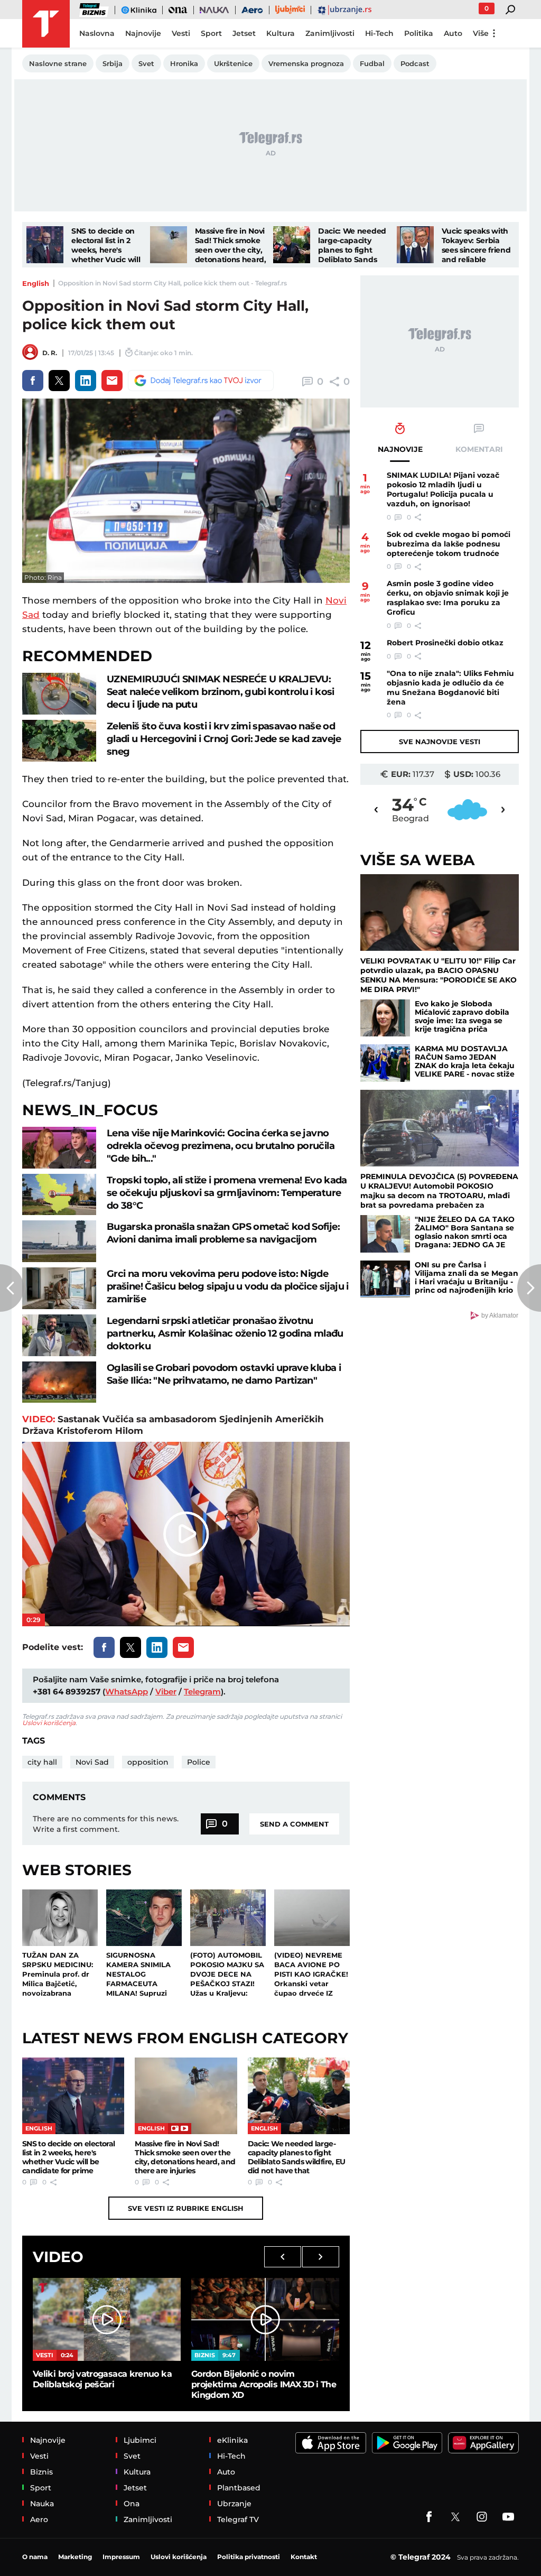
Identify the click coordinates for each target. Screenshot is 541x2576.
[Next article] (529, 1288)
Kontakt (304, 2557)
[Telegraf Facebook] (429, 2517)
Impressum (121, 2557)
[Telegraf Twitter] (455, 2517)
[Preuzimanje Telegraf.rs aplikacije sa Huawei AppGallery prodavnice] (483, 2443)
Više (481, 33)
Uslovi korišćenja (49, 1723)
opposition (148, 1762)
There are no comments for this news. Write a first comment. (106, 1824)
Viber (166, 1692)
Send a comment (294, 1824)
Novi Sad (92, 1762)
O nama (35, 2557)
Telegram (202, 1692)
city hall (42, 1762)
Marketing (75, 2557)
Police (199, 1762)
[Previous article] (12, 1288)
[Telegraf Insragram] (482, 2517)
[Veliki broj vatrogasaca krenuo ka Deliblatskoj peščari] (107, 2319)
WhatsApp (127, 1692)
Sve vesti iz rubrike (186, 2208)
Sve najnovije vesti (440, 742)
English (36, 283)
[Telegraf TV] (508, 2517)
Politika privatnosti (249, 2557)
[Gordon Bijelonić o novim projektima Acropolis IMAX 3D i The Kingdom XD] (265, 2319)
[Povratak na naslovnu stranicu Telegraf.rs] (46, 24)
